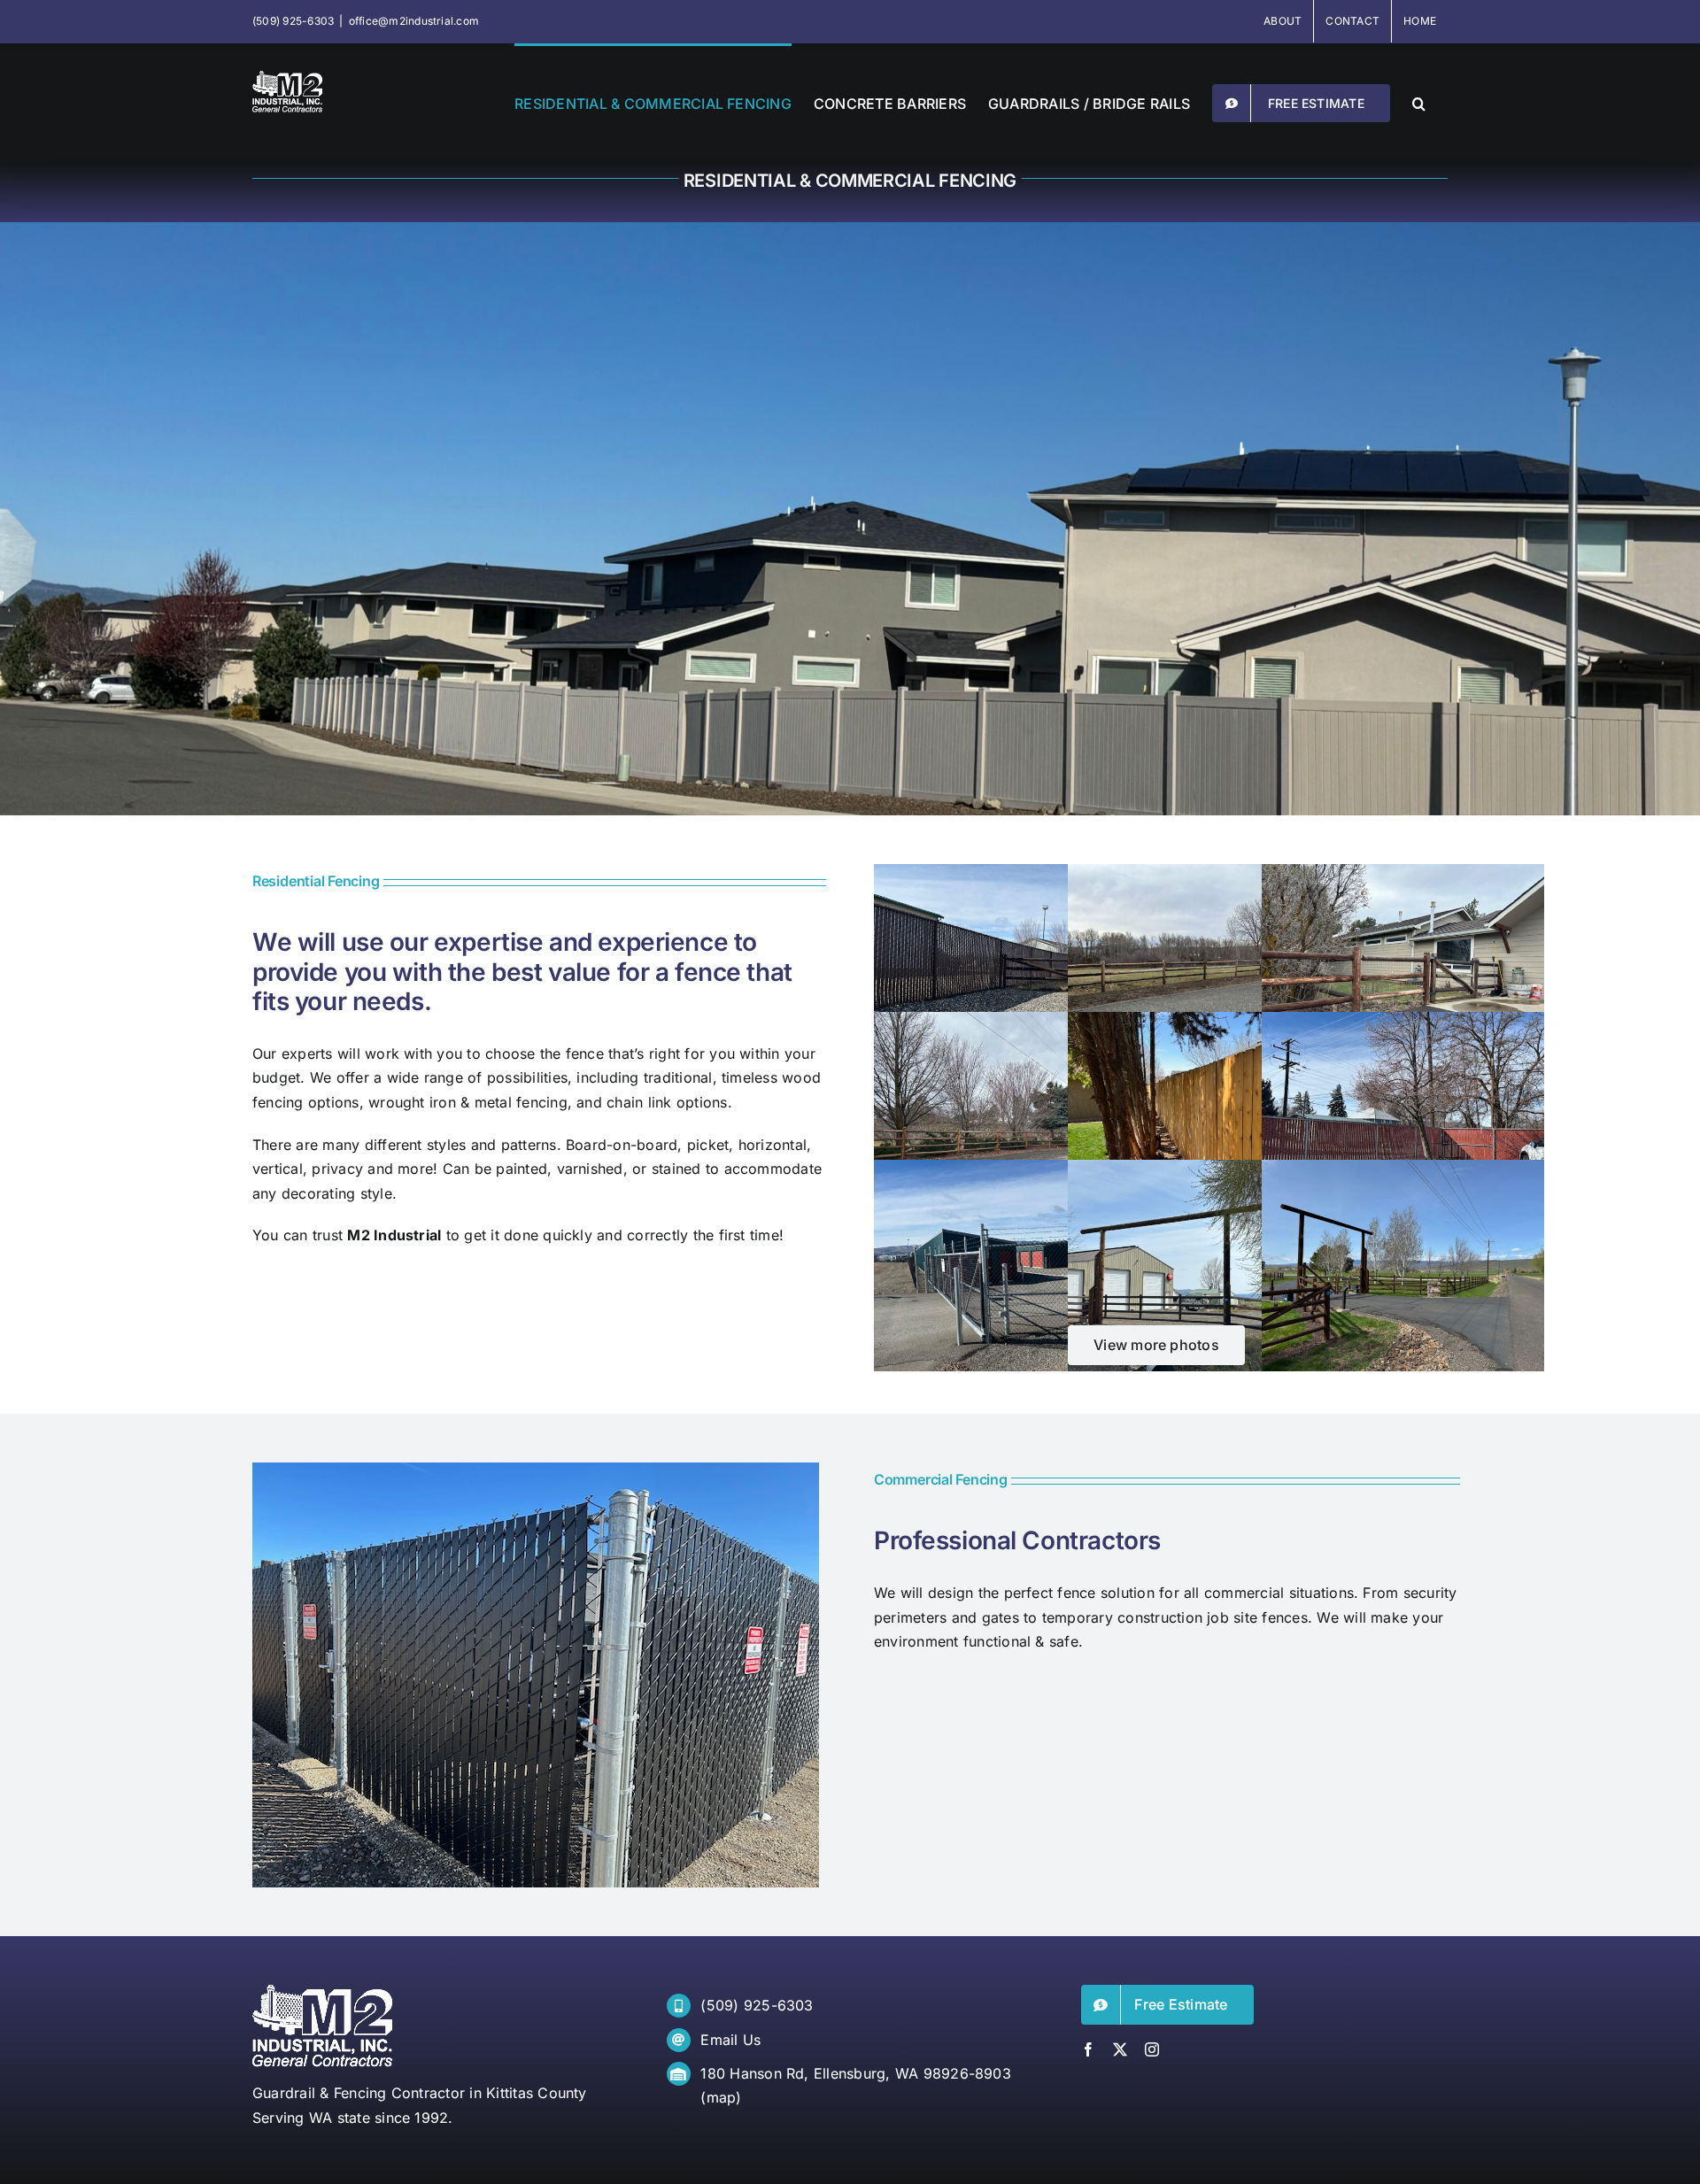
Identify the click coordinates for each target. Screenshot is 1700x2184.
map (722, 2097)
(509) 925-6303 (757, 2005)
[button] (1419, 102)
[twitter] (1120, 2049)
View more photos (1156, 1345)
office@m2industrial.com (414, 21)
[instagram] (1152, 2049)
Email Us (730, 2040)
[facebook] (1088, 2049)
